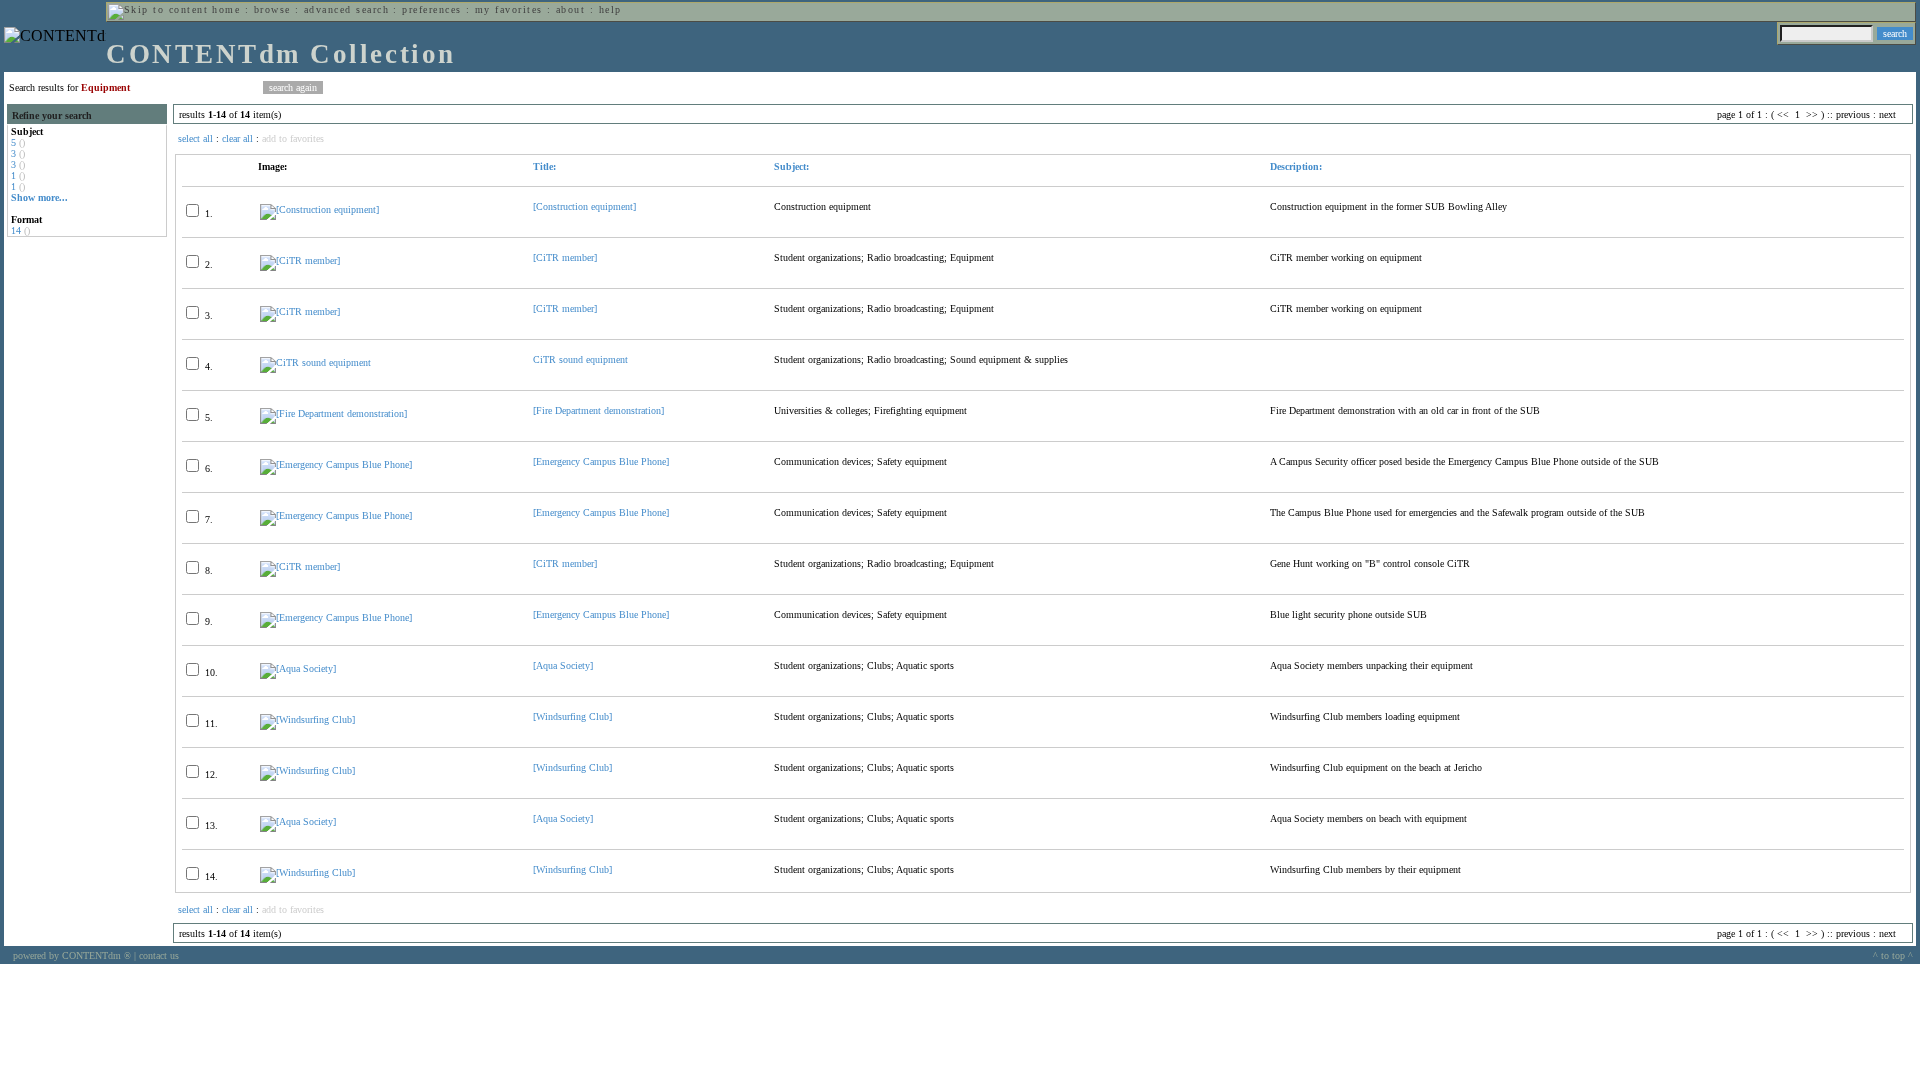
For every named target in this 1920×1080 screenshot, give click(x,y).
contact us (159, 955)
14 (16, 230)
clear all (237, 138)
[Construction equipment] (584, 206)
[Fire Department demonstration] (598, 410)
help (610, 9)
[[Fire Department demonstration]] (333, 413)
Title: (544, 166)
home (226, 9)
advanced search (346, 9)
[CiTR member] (565, 257)
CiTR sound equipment (580, 359)
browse (272, 9)
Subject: (791, 166)
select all (195, 138)
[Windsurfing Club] (572, 716)
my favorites (509, 9)
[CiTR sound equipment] (315, 362)
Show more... (39, 197)
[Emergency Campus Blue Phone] (601, 461)
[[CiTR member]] (300, 260)
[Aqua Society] (563, 665)
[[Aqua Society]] (298, 668)
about (570, 9)
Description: (1296, 166)
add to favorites (293, 138)
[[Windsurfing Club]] (307, 719)
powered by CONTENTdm (72, 955)
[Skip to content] (158, 9)
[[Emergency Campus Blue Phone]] (336, 464)
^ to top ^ (1893, 955)
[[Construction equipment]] (319, 209)
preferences (431, 9)
